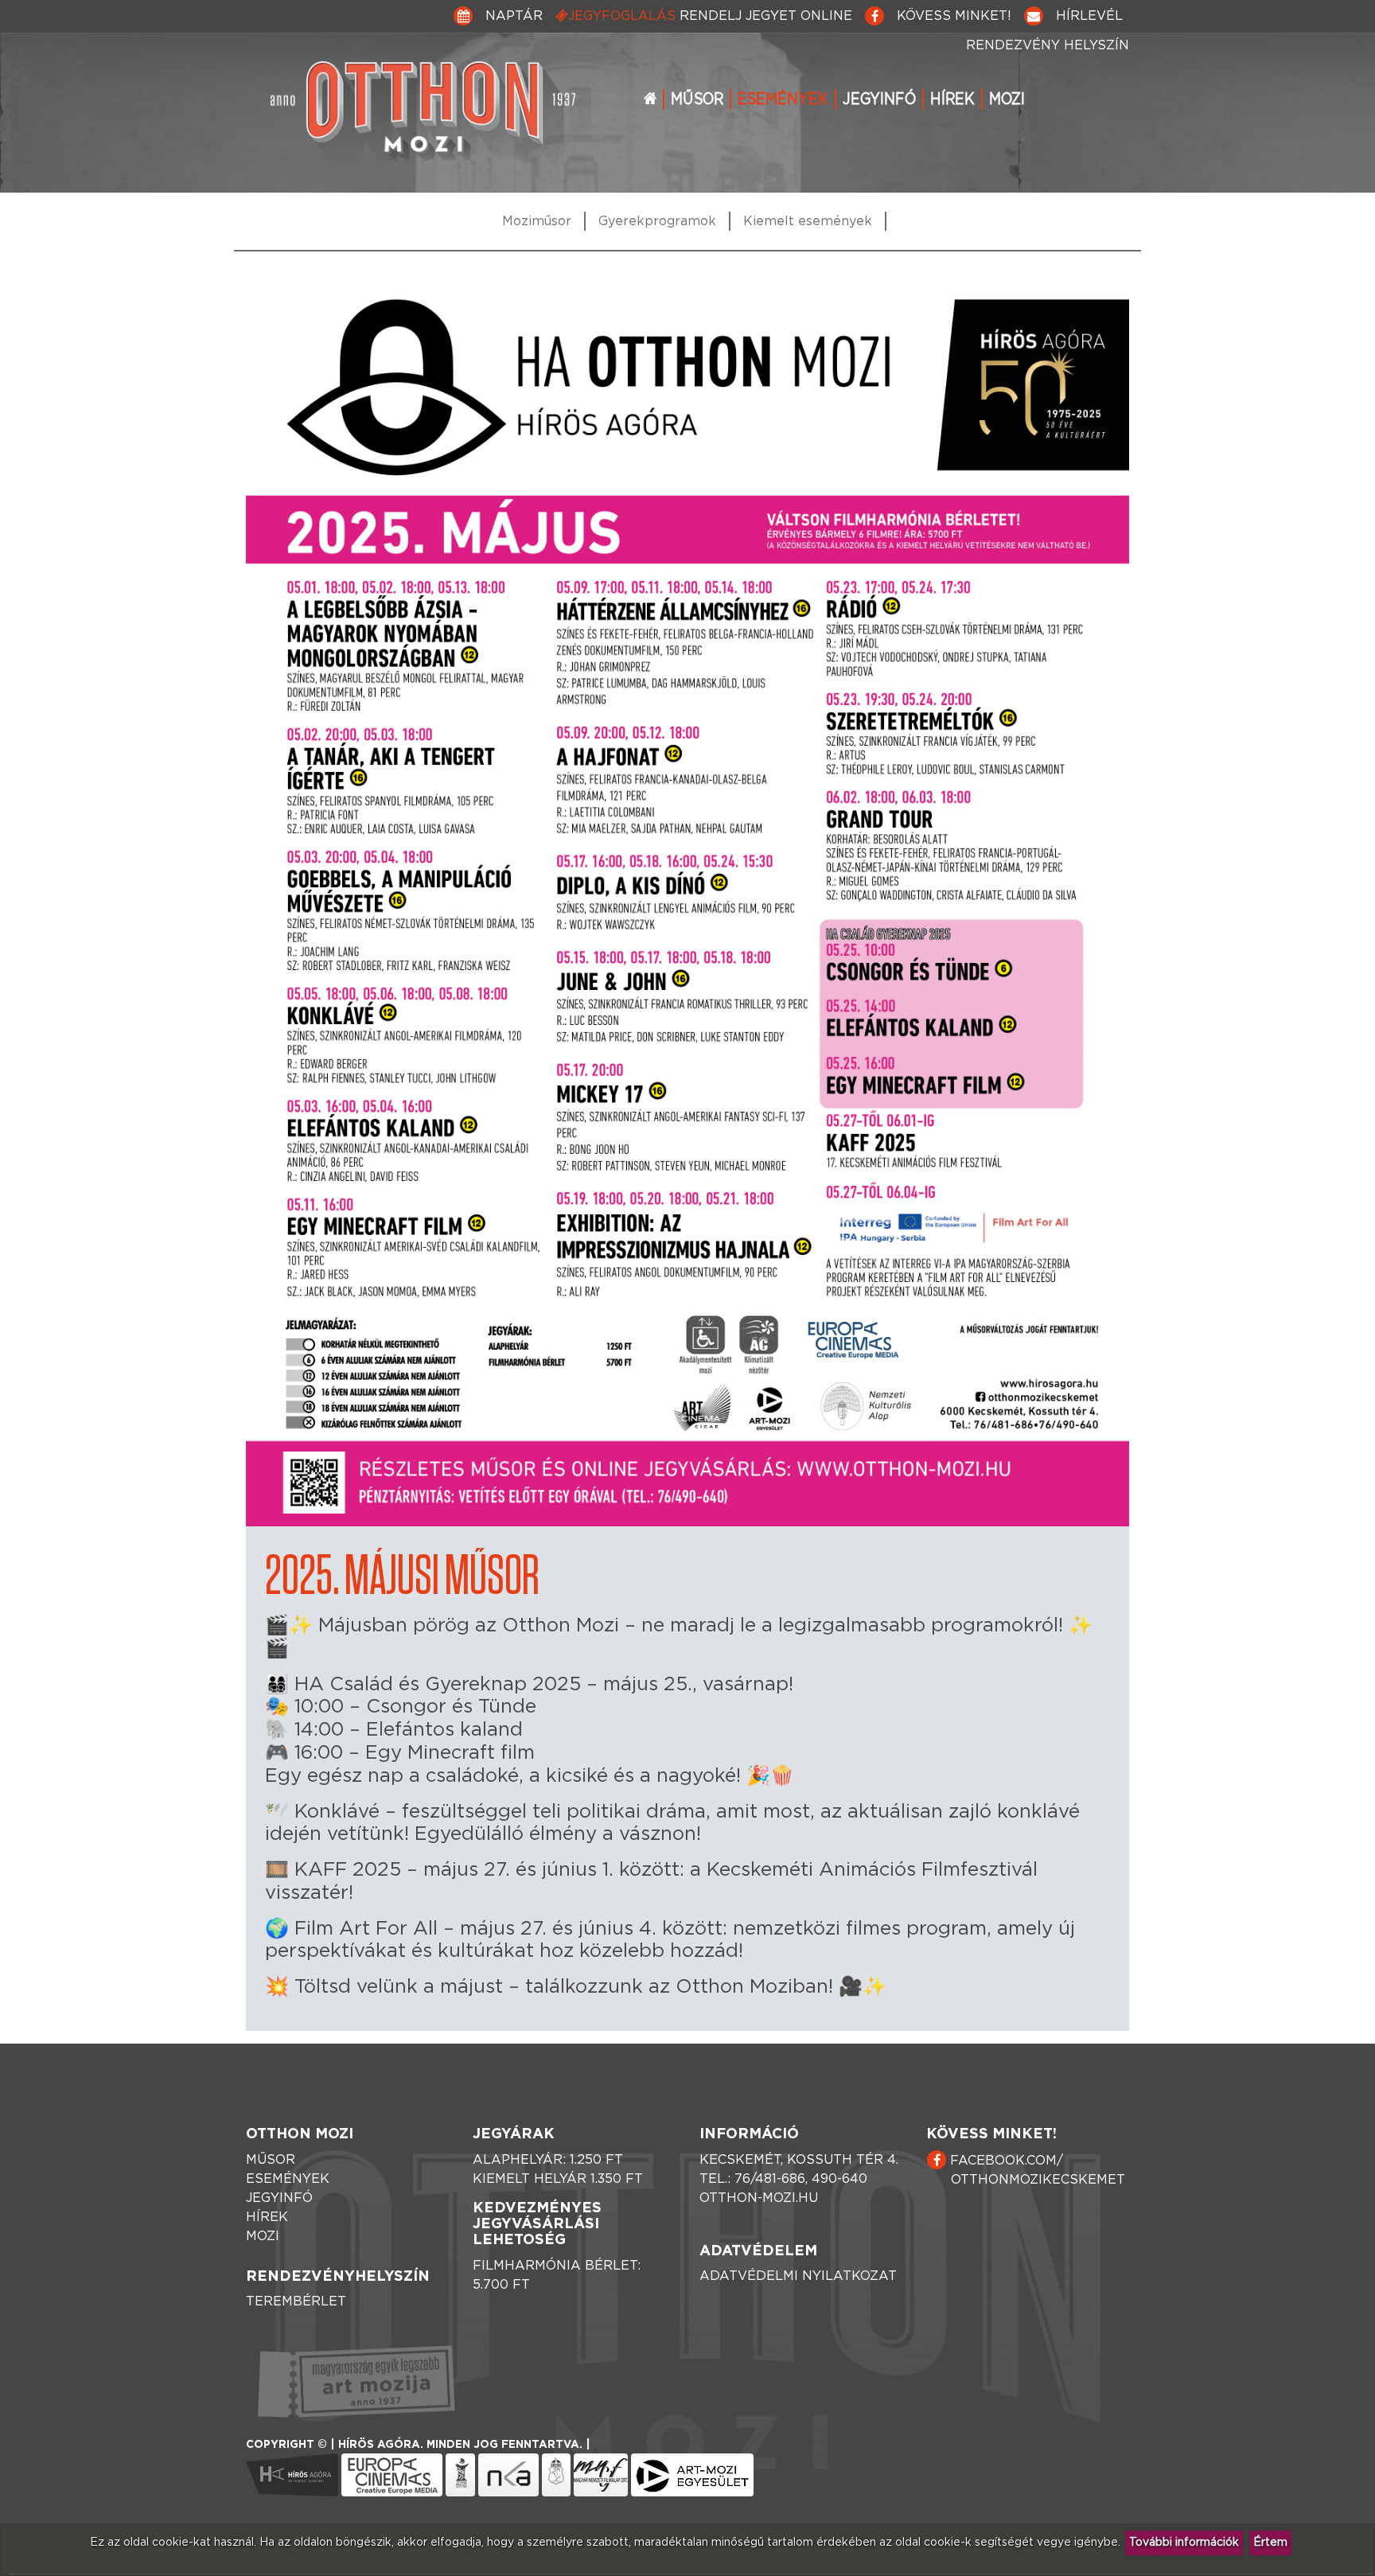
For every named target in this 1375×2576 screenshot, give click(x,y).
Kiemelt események (808, 221)
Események (783, 99)
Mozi (1007, 99)
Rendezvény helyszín (1048, 45)
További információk (1184, 2543)
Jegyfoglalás (710, 16)
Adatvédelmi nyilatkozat (798, 2276)
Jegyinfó (879, 99)
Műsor (697, 99)
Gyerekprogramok (657, 221)
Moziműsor (537, 221)
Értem (1270, 2543)
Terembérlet (296, 2301)
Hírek (952, 99)
